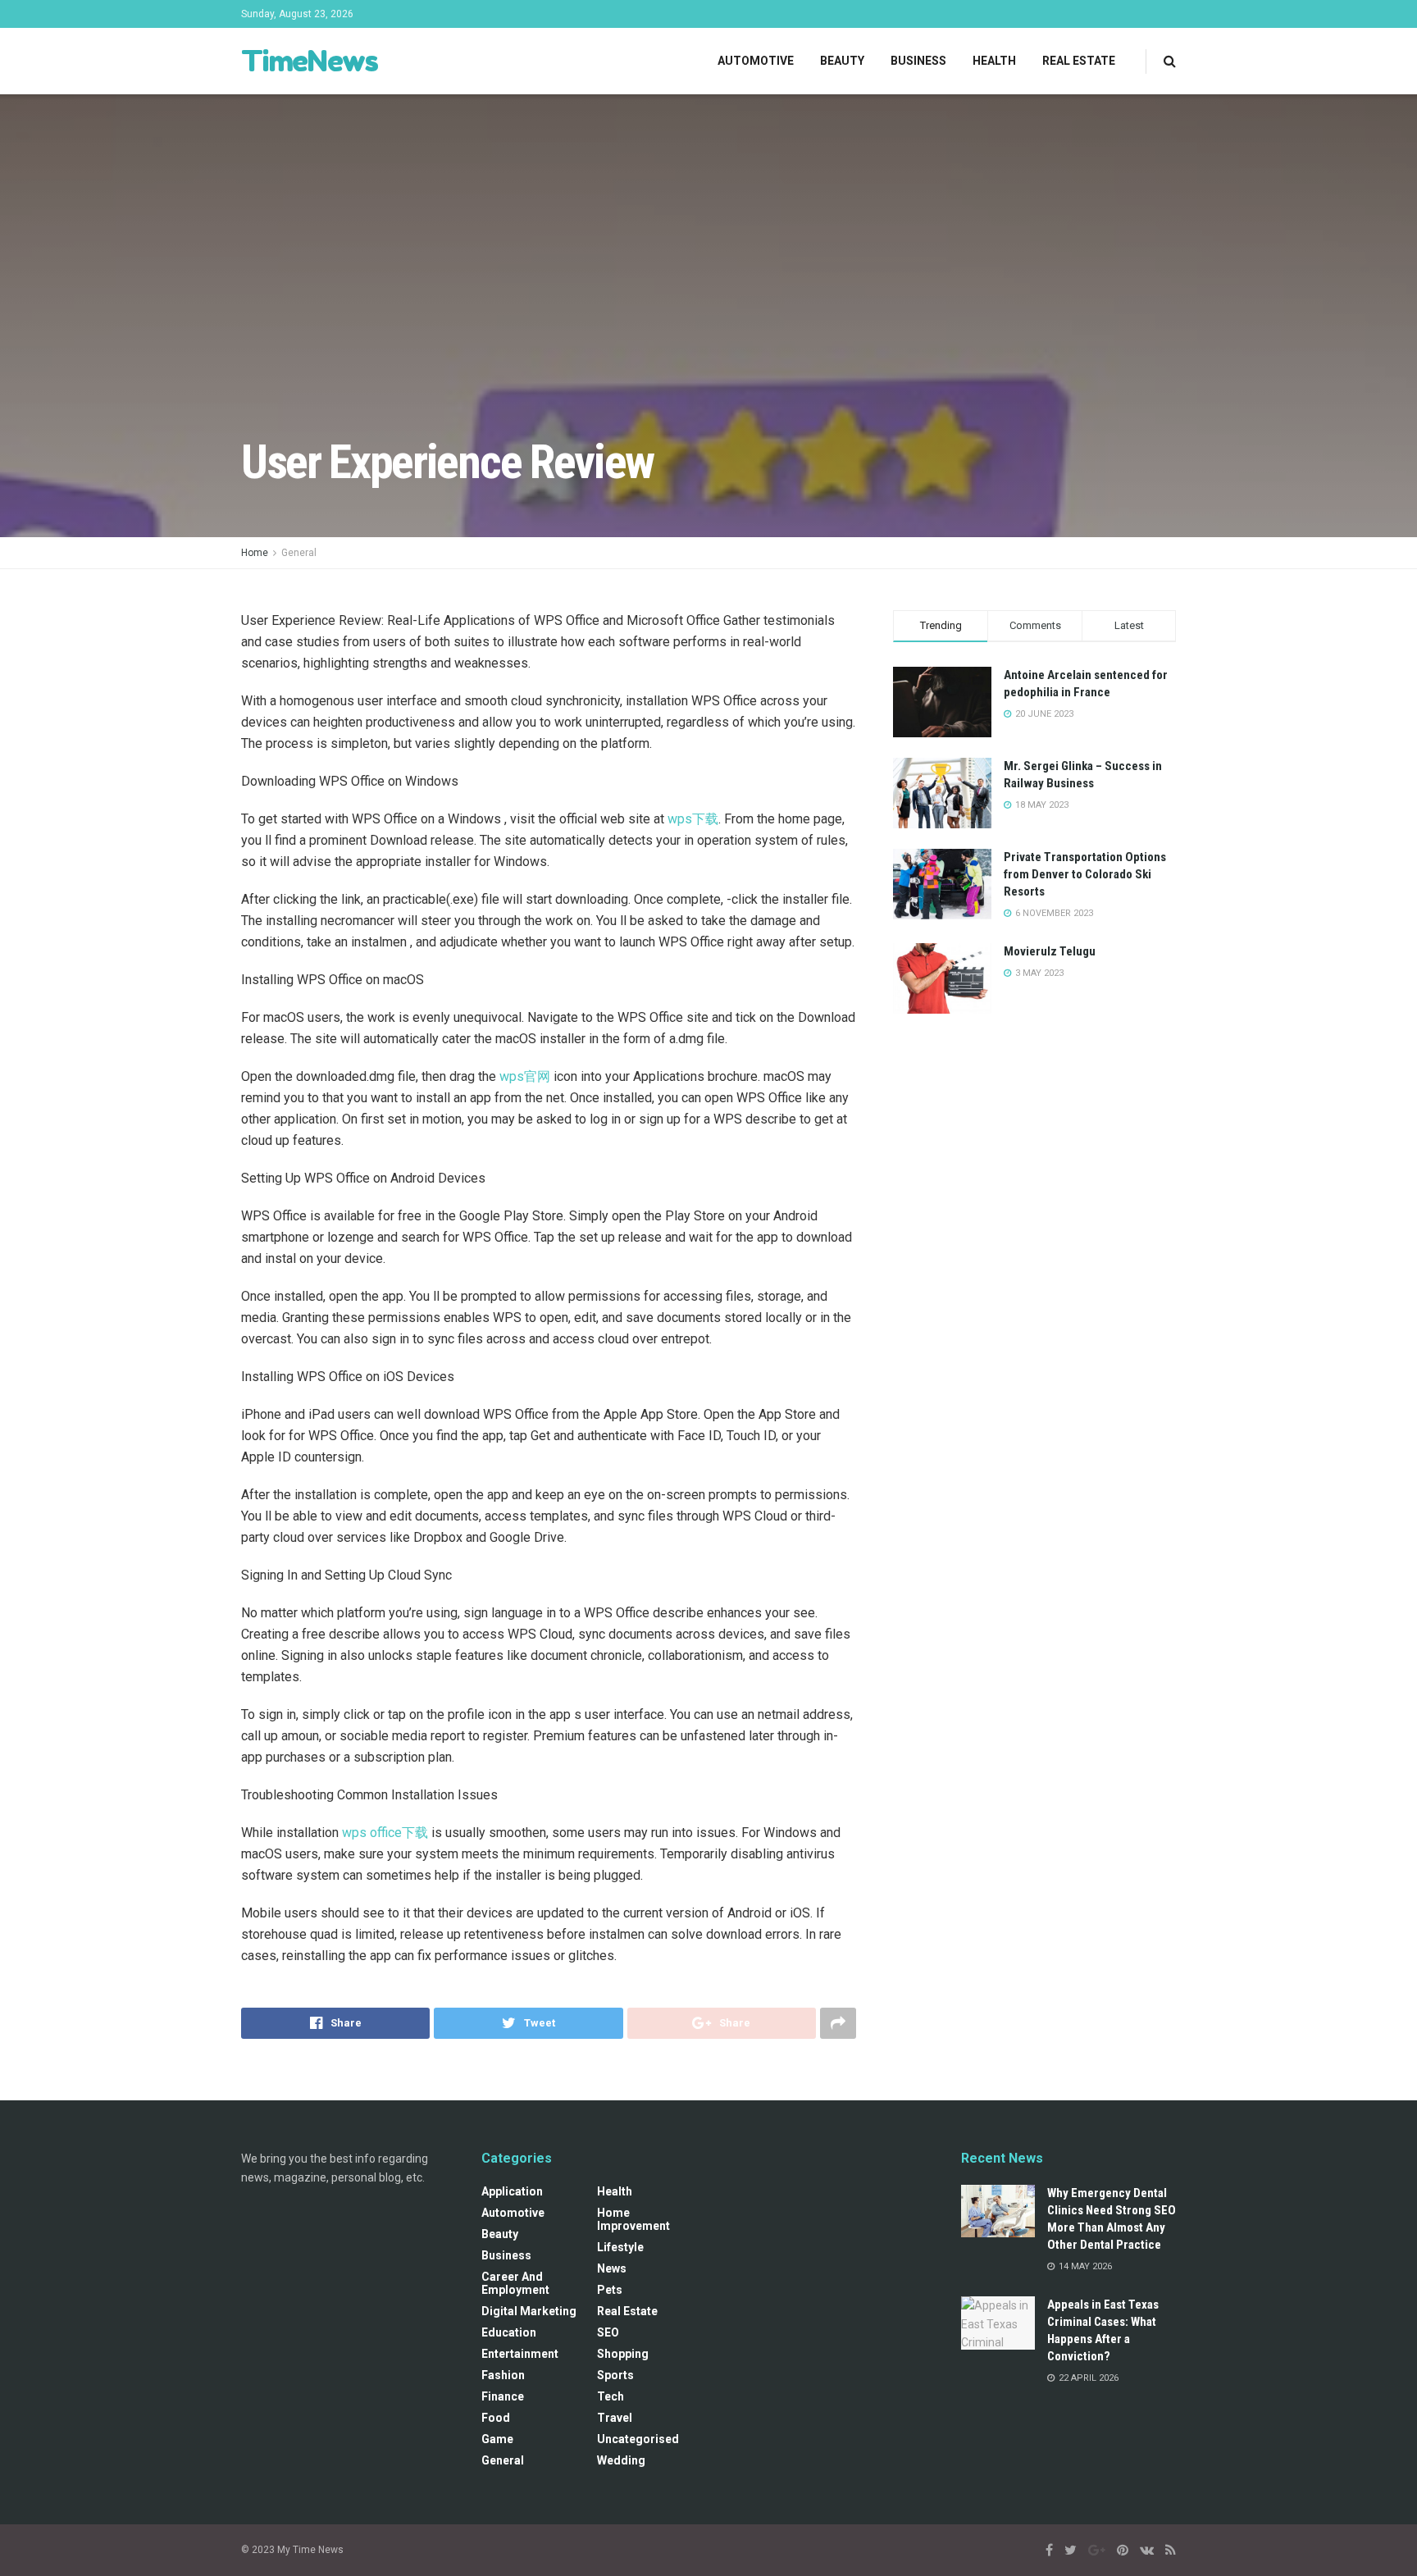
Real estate (1079, 61)
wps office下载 (385, 1833)
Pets (610, 2290)
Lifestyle (620, 2247)
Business (918, 61)
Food (496, 2418)
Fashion (503, 2375)
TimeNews (309, 61)
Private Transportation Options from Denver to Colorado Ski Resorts (1085, 874)
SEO (608, 2332)
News (612, 2268)
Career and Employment (515, 2283)
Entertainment (520, 2354)
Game (497, 2439)
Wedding (621, 2460)
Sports (615, 2375)
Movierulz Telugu (1050, 951)
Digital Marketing (529, 2311)
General (299, 553)
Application (512, 2191)
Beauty (842, 61)
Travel (615, 2418)
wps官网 (525, 1076)
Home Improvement (633, 2219)
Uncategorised (638, 2439)
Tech (611, 2396)
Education (509, 2332)
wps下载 (693, 819)
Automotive (756, 61)
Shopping (623, 2354)
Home (255, 553)
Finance (503, 2396)
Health (994, 61)
